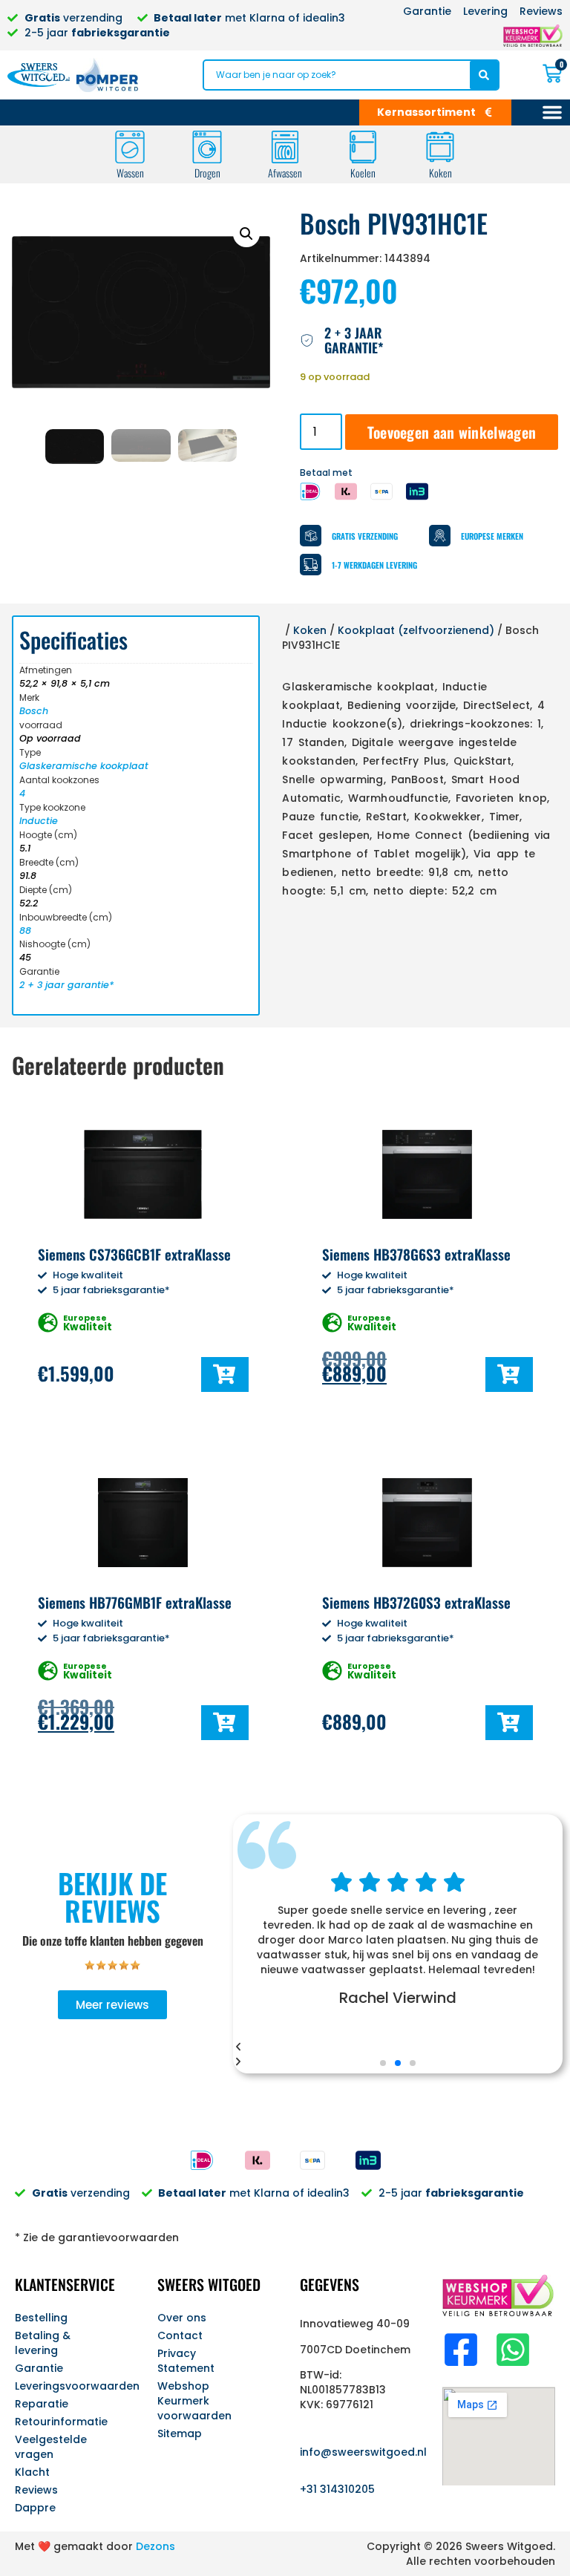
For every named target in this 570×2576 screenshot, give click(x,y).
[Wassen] (130, 147)
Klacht (32, 2472)
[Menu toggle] (552, 112)
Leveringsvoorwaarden (71, 2386)
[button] (246, 234)
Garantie (39, 2368)
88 (25, 931)
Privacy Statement (186, 2361)
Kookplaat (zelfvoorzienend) (416, 630)
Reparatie (42, 2404)
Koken (440, 173)
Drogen (207, 173)
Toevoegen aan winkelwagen (452, 432)
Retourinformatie (61, 2422)
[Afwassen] (285, 147)
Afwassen (285, 173)
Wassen (130, 173)
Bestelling (41, 2318)
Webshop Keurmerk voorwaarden (194, 2401)
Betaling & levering (43, 2343)
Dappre (35, 2508)
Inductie (39, 821)
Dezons (155, 2546)
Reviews (36, 2490)
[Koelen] (363, 147)
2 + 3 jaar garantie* (66, 985)
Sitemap (180, 2433)
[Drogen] (207, 147)
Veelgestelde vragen (51, 2447)
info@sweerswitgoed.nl (363, 2452)
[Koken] (440, 147)
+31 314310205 (337, 2489)
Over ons (182, 2318)
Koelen (363, 173)
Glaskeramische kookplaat (84, 766)
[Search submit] (484, 75)
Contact (180, 2335)
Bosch (34, 711)
